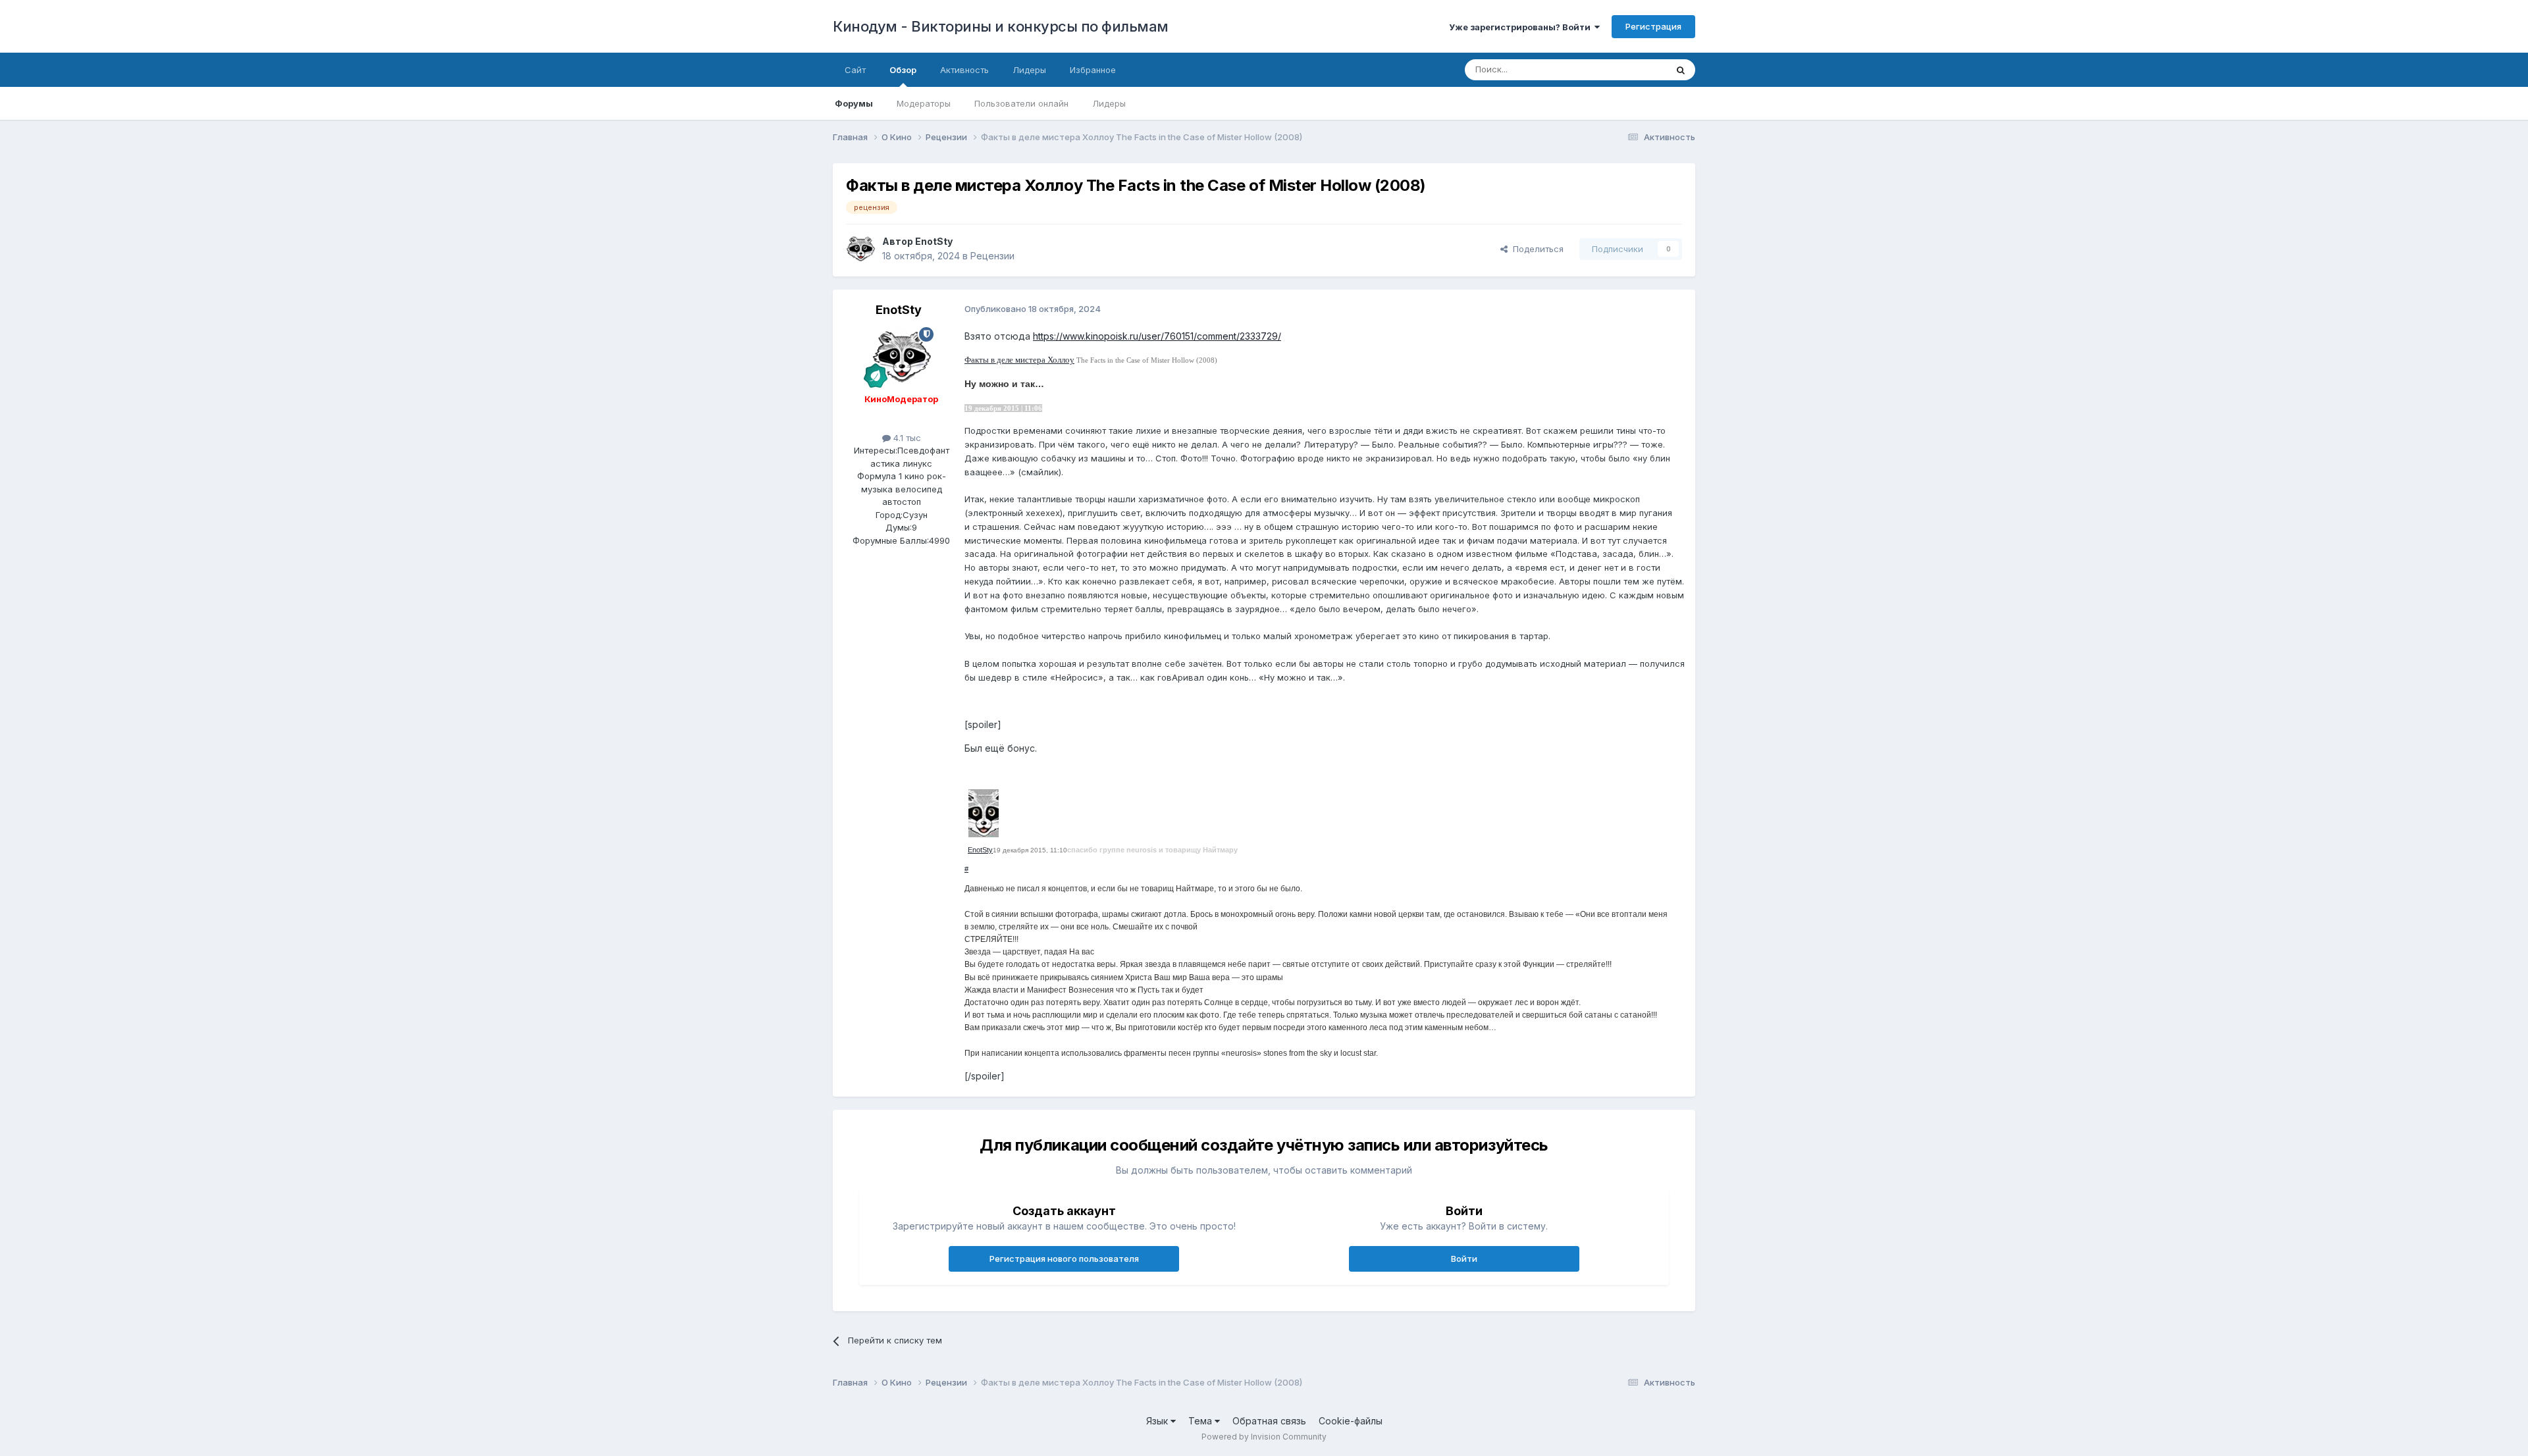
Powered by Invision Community (1264, 1437)
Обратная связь (1269, 1421)
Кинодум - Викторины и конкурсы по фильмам (1001, 26)
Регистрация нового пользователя (1064, 1259)
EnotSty (934, 241)
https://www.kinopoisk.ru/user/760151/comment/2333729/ (1157, 336)
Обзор (903, 70)
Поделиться (1536, 249)
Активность (964, 70)
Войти (1464, 1259)
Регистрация (1653, 26)
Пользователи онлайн (1021, 103)
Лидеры (1109, 103)
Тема (1201, 1421)
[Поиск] (1681, 70)
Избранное (1093, 70)
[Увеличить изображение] (984, 812)
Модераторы (924, 103)
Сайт (855, 70)
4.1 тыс (906, 438)
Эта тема (1631, 69)
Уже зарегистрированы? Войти (1522, 27)
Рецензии (992, 256)
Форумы (854, 103)
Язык (1158, 1421)
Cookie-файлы (1351, 1421)
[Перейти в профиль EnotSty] (860, 249)
